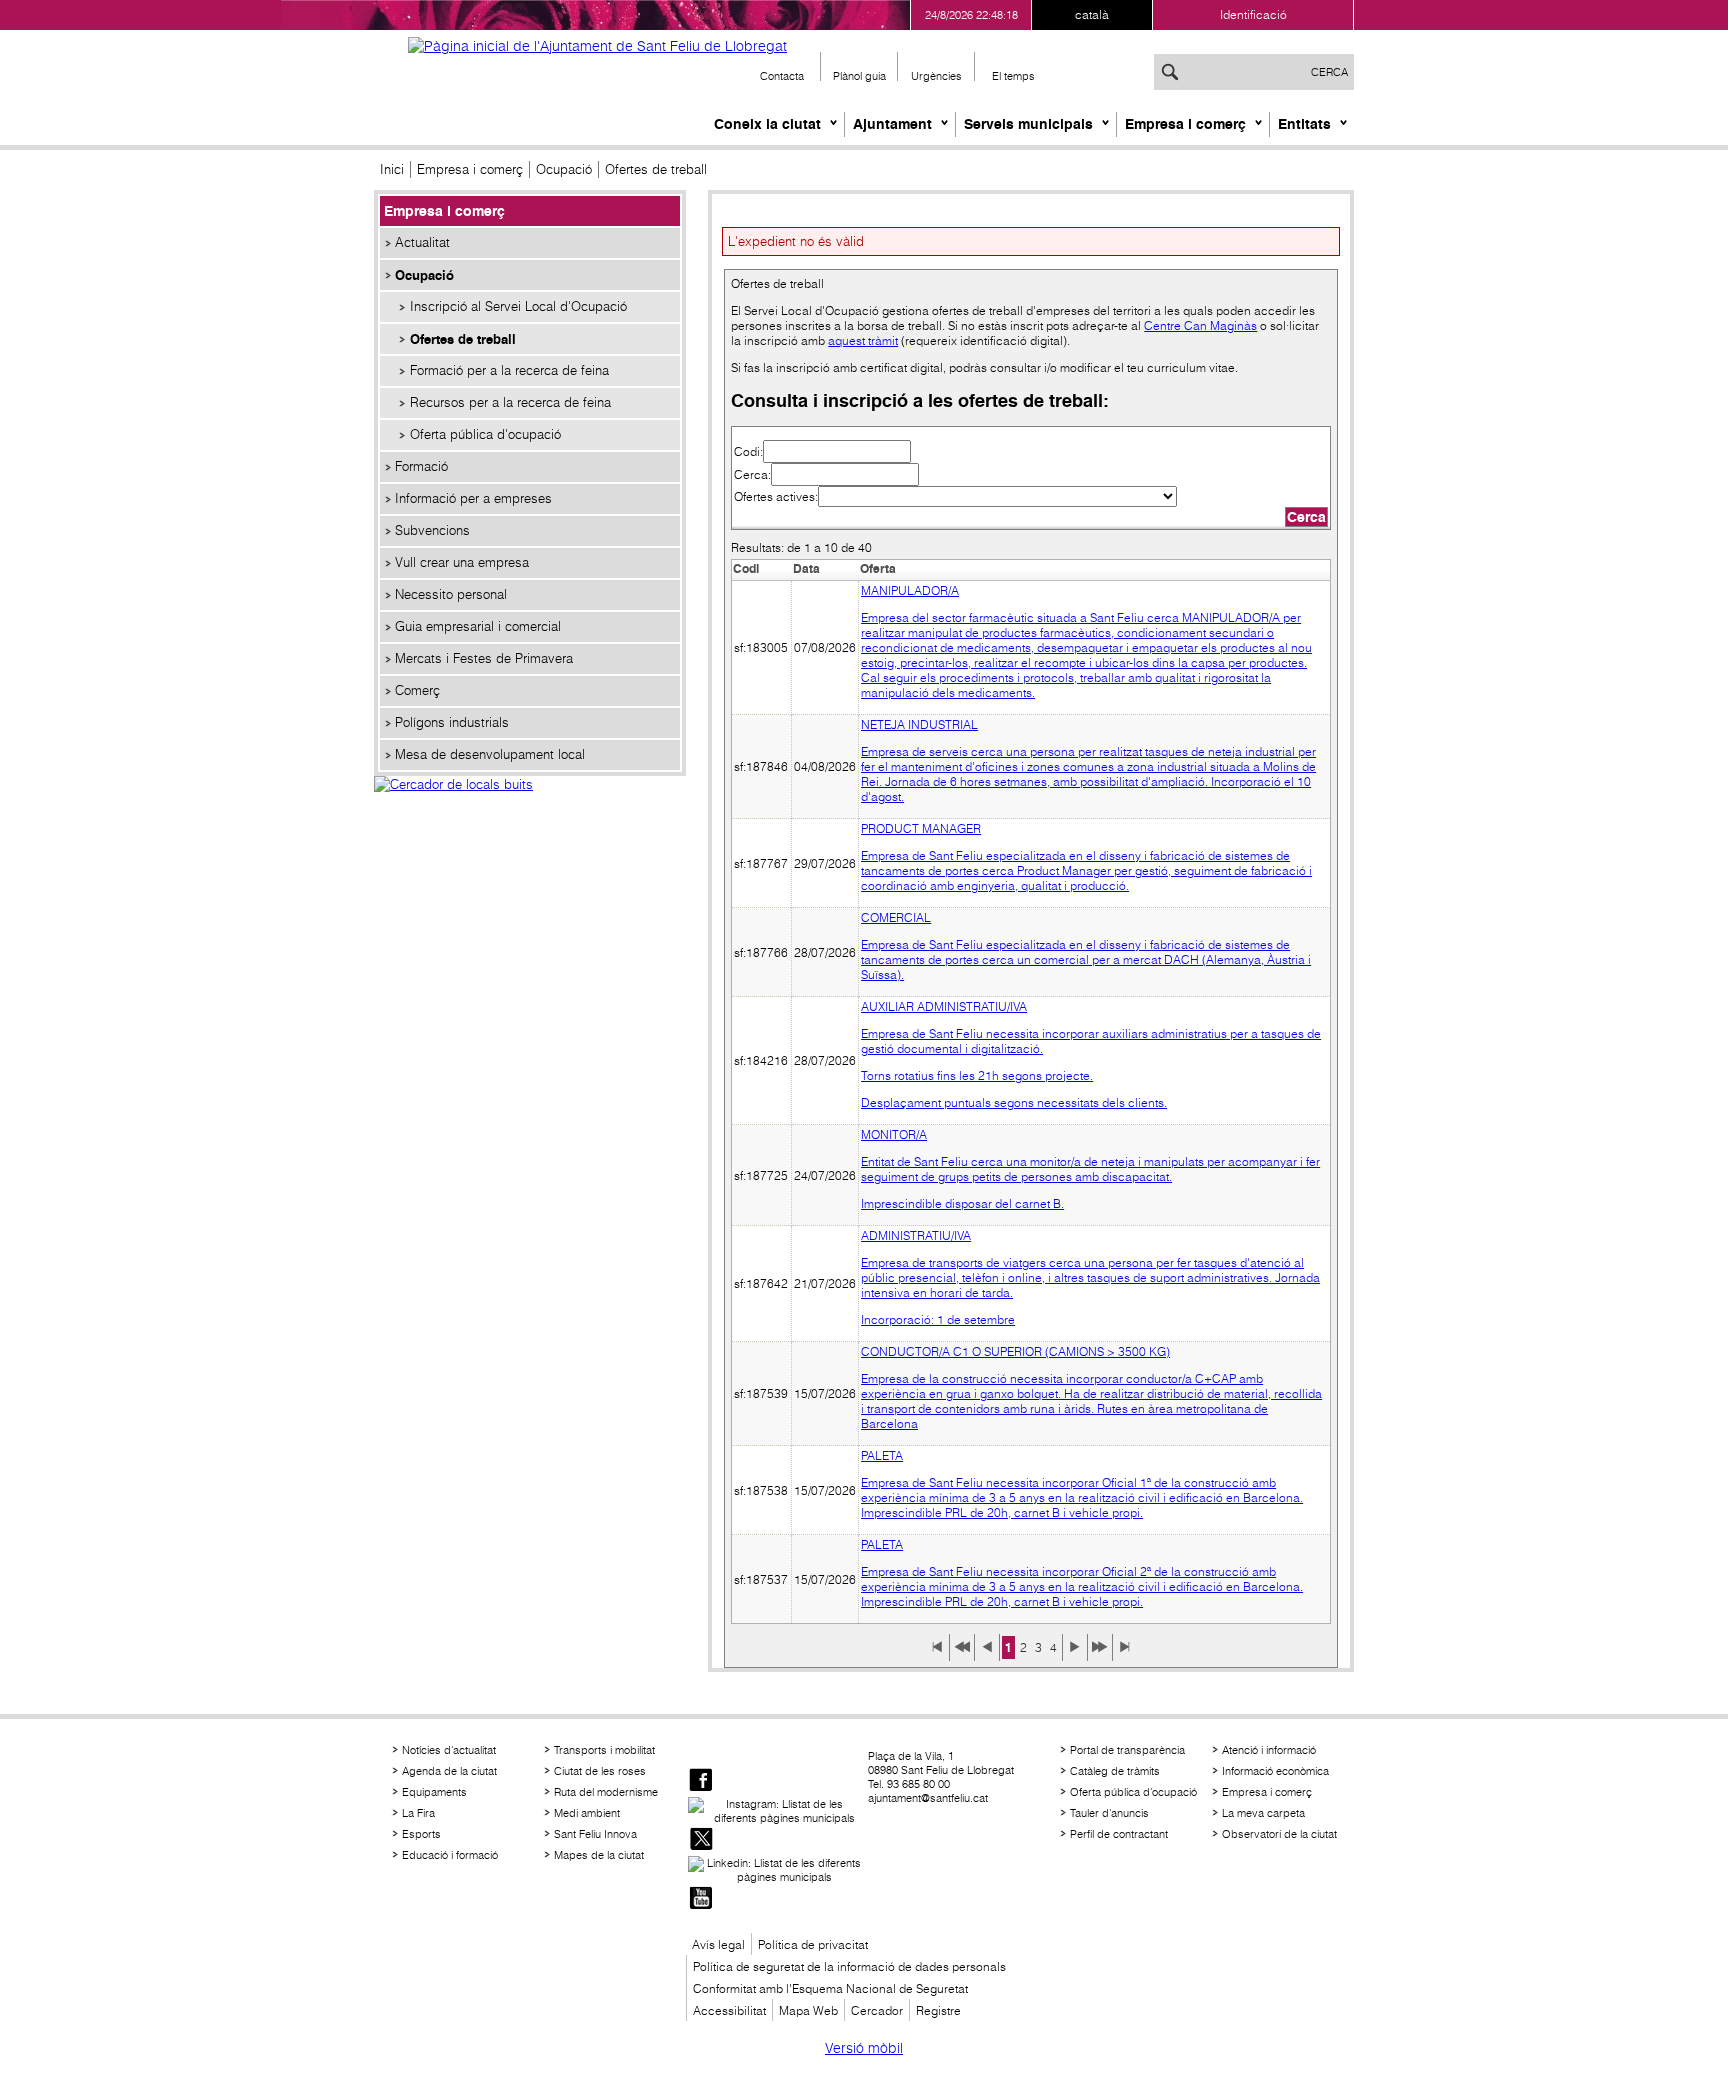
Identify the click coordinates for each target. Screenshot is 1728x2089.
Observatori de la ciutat (1279, 1834)
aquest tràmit (863, 340)
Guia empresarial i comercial (478, 626)
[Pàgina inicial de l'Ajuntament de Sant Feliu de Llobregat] (597, 46)
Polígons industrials (452, 722)
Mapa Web (808, 2010)
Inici (392, 169)
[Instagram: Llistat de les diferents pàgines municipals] (776, 1811)
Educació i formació (450, 1855)
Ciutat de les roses (600, 1771)
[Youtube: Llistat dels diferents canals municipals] (701, 1899)
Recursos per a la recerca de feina (510, 402)
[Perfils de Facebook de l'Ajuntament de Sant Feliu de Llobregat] (701, 1781)
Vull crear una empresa (462, 562)
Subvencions (432, 530)
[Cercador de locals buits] (530, 806)
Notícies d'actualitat (449, 1750)
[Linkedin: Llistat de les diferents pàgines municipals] (776, 1870)
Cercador (877, 2010)
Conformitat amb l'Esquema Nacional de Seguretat (830, 1988)
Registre (938, 2010)
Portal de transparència (1127, 1750)
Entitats (1304, 124)
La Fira (418, 1813)
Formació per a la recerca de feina (509, 370)
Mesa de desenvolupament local (490, 754)
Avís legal (718, 1944)
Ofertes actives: (776, 496)
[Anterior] (987, 1654)
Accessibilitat (729, 2010)
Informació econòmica (1275, 1771)
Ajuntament (892, 124)
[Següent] (1075, 1654)
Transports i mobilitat (604, 1750)
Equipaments (434, 1792)
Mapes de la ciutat (599, 1855)
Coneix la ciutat (767, 124)
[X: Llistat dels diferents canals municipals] (701, 1840)
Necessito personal (451, 594)
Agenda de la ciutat (449, 1771)
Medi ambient (587, 1813)
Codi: (748, 451)
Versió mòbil (864, 2048)
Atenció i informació (1269, 1750)
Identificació (1253, 14)
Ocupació (564, 169)
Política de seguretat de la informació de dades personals (849, 1966)
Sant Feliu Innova (595, 1834)
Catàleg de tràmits (1115, 1771)
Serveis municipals (1028, 124)
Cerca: (752, 474)
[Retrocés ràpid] (962, 1654)
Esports (421, 1834)
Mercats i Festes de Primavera (484, 658)
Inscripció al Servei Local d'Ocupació (518, 306)
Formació (421, 466)
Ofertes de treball (463, 339)
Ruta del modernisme (606, 1792)
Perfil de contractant (1119, 1834)
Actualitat (422, 242)
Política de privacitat (813, 1944)
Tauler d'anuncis (1109, 1813)
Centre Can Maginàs (1200, 325)
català (1092, 14)
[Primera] (937, 1654)
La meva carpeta (1263, 1813)
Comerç (417, 690)
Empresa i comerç (1185, 124)
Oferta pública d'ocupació (485, 434)
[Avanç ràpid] (1100, 1654)
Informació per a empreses (473, 498)
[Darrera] (1125, 1654)
